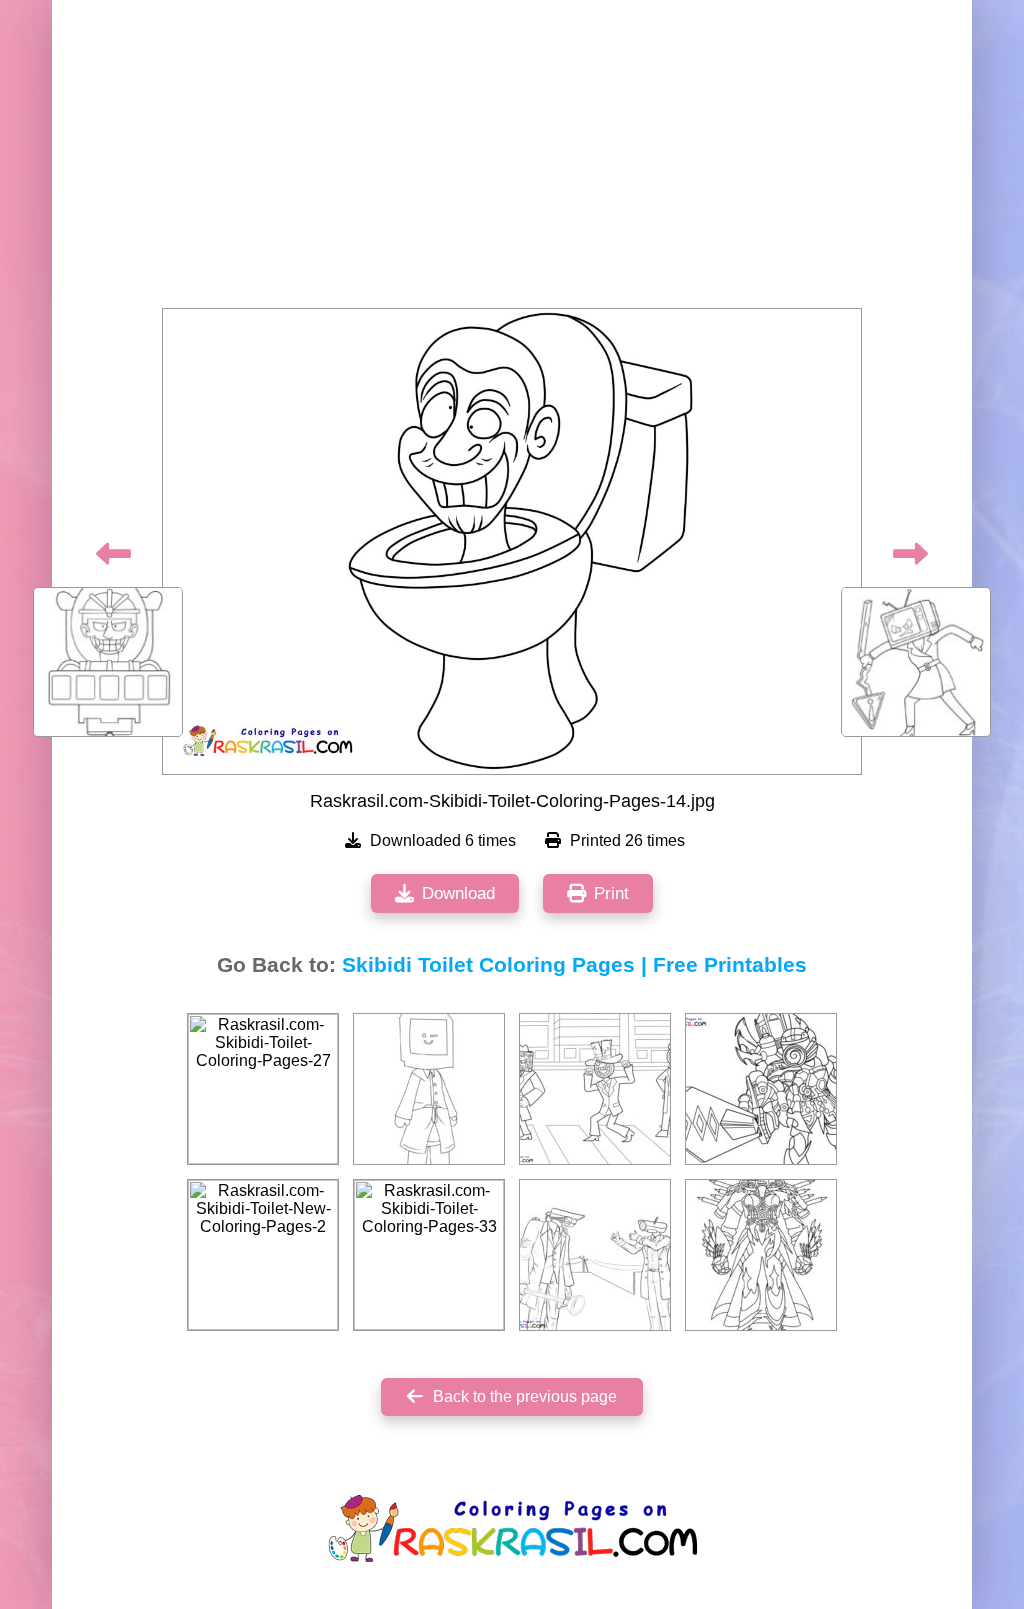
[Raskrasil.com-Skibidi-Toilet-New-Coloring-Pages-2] (263, 1255)
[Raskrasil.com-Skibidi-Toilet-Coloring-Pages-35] (429, 1089)
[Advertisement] (512, 160)
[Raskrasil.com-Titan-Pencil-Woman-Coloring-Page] (761, 1255)
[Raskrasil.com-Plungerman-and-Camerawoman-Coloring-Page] (595, 1255)
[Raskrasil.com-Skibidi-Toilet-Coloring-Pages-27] (263, 1089)
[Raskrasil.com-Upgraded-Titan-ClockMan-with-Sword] (761, 1089)
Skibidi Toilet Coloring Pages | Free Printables (574, 965)
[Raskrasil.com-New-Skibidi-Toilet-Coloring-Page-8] (595, 1089)
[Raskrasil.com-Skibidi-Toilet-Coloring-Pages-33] (429, 1255)
